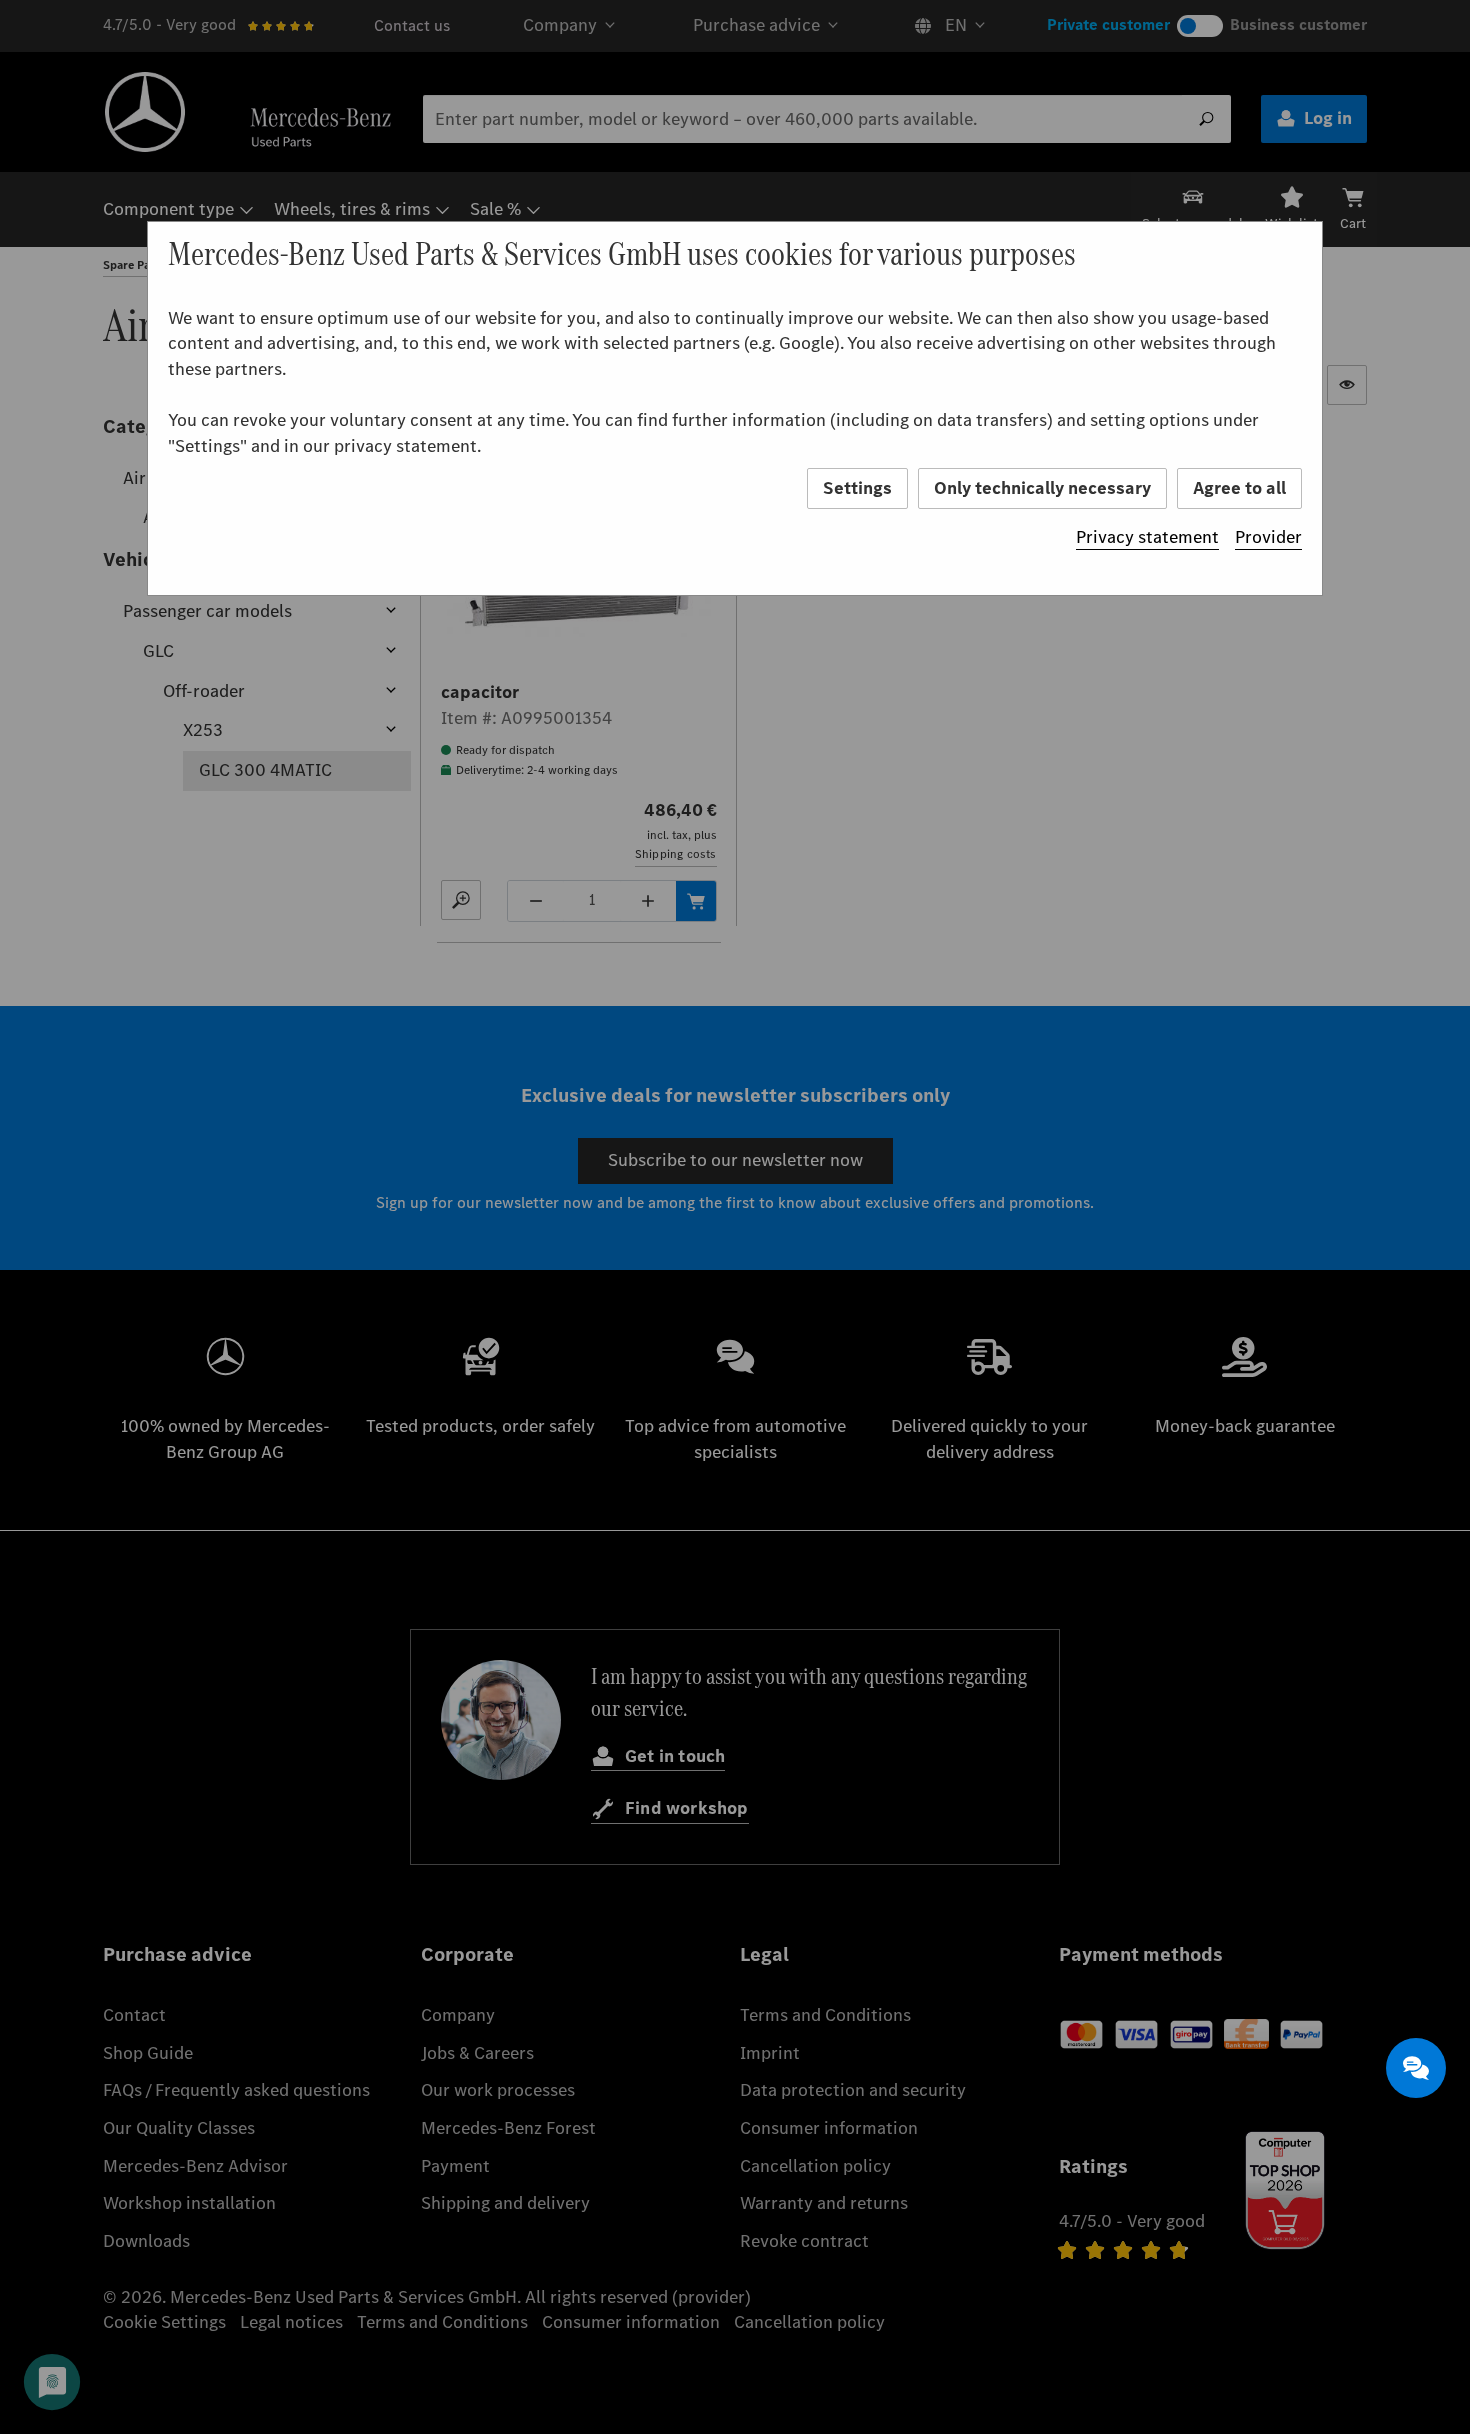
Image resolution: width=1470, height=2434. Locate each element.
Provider (1268, 537)
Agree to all (1239, 488)
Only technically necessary (1042, 488)
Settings (857, 488)
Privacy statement (1147, 537)
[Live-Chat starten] (1416, 2068)
